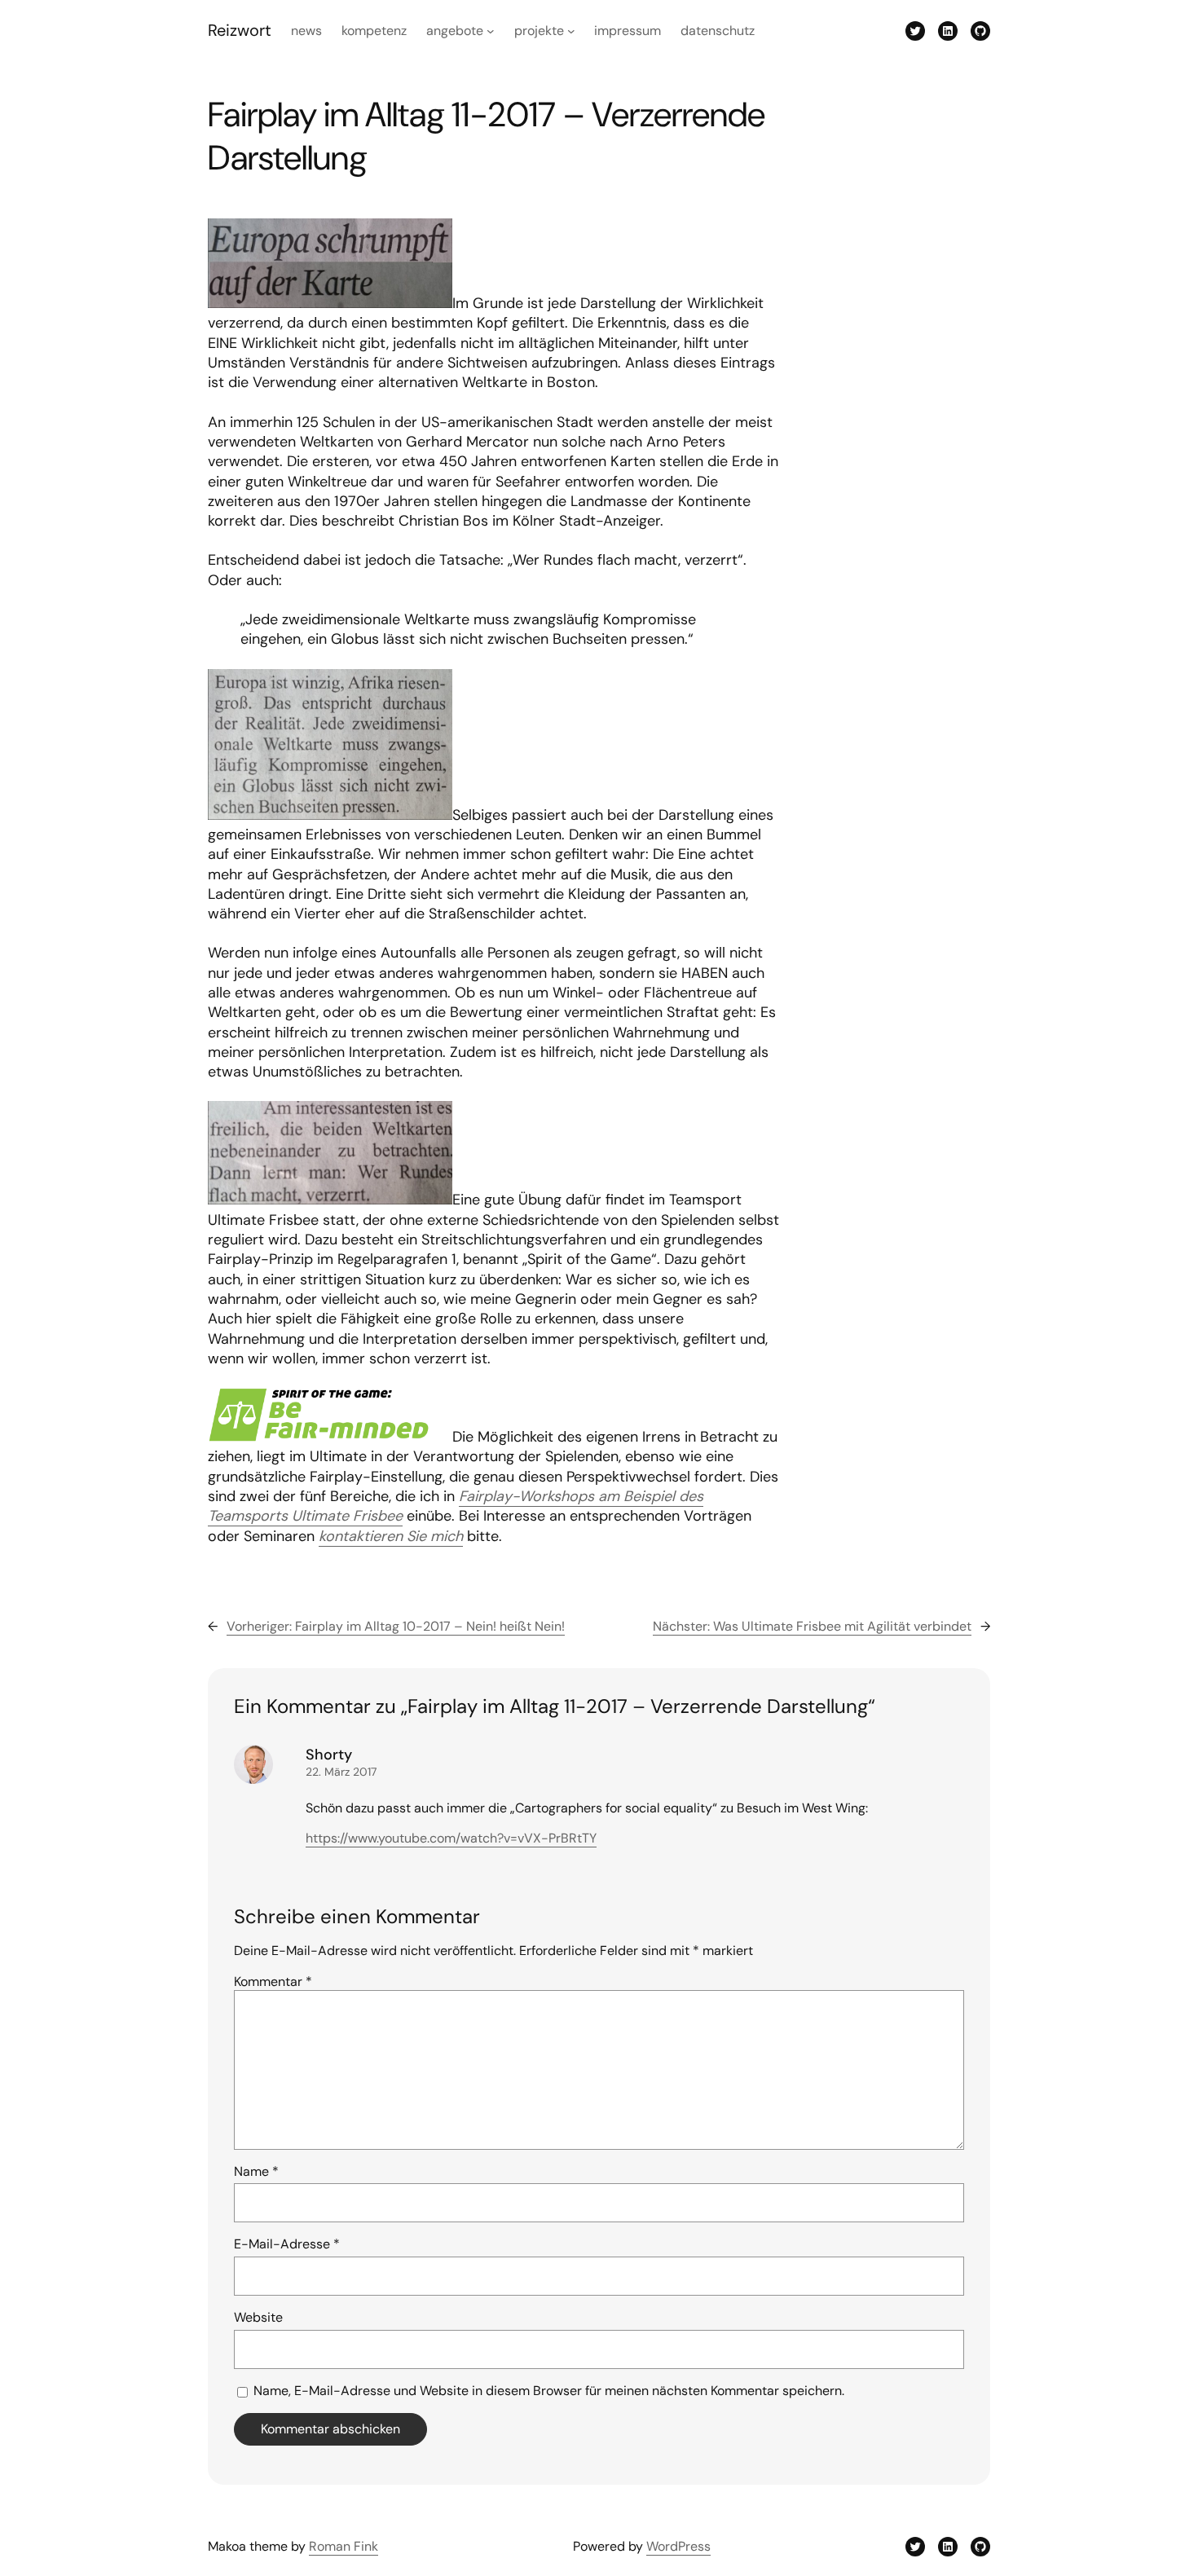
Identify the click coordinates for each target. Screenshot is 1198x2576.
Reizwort (240, 30)
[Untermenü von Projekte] (571, 31)
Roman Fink (344, 2546)
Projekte (539, 31)
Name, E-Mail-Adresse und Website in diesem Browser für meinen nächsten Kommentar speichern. (549, 2391)
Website (258, 2317)
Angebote (455, 31)
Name (256, 2171)
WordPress (678, 2546)
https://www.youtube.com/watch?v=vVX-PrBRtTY (451, 1838)
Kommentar (273, 1982)
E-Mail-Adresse (287, 2244)
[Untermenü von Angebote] (491, 31)
